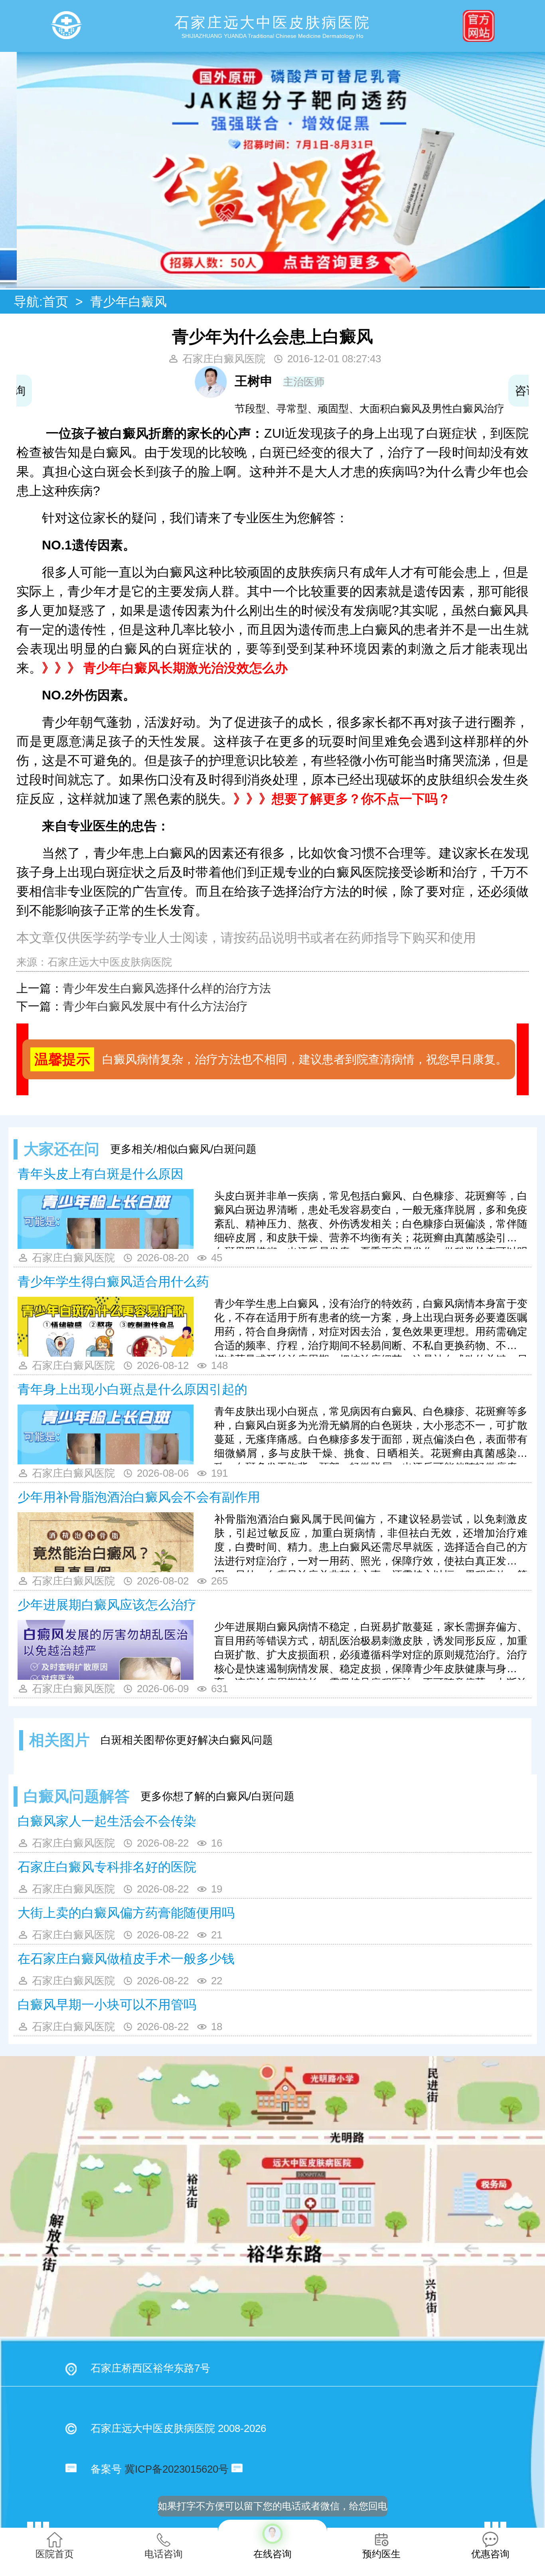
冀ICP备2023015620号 (177, 2469)
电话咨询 (164, 2554)
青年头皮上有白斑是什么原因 (101, 1174)
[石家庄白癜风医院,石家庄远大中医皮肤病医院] (66, 26)
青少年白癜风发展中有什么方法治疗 (155, 1006)
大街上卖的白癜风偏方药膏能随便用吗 (126, 1913)
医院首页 (55, 2554)
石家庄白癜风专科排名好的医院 (107, 1867)
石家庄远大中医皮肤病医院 (110, 962)
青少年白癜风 (128, 302)
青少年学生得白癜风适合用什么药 (113, 1282)
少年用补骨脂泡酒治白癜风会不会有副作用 (139, 1497)
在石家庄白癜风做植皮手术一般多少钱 (126, 1959)
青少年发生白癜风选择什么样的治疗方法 (167, 988)
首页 (55, 302)
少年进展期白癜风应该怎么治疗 (107, 1605)
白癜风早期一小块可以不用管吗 (107, 2005)
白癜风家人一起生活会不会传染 (107, 1821)
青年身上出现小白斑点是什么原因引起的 (132, 1389)
